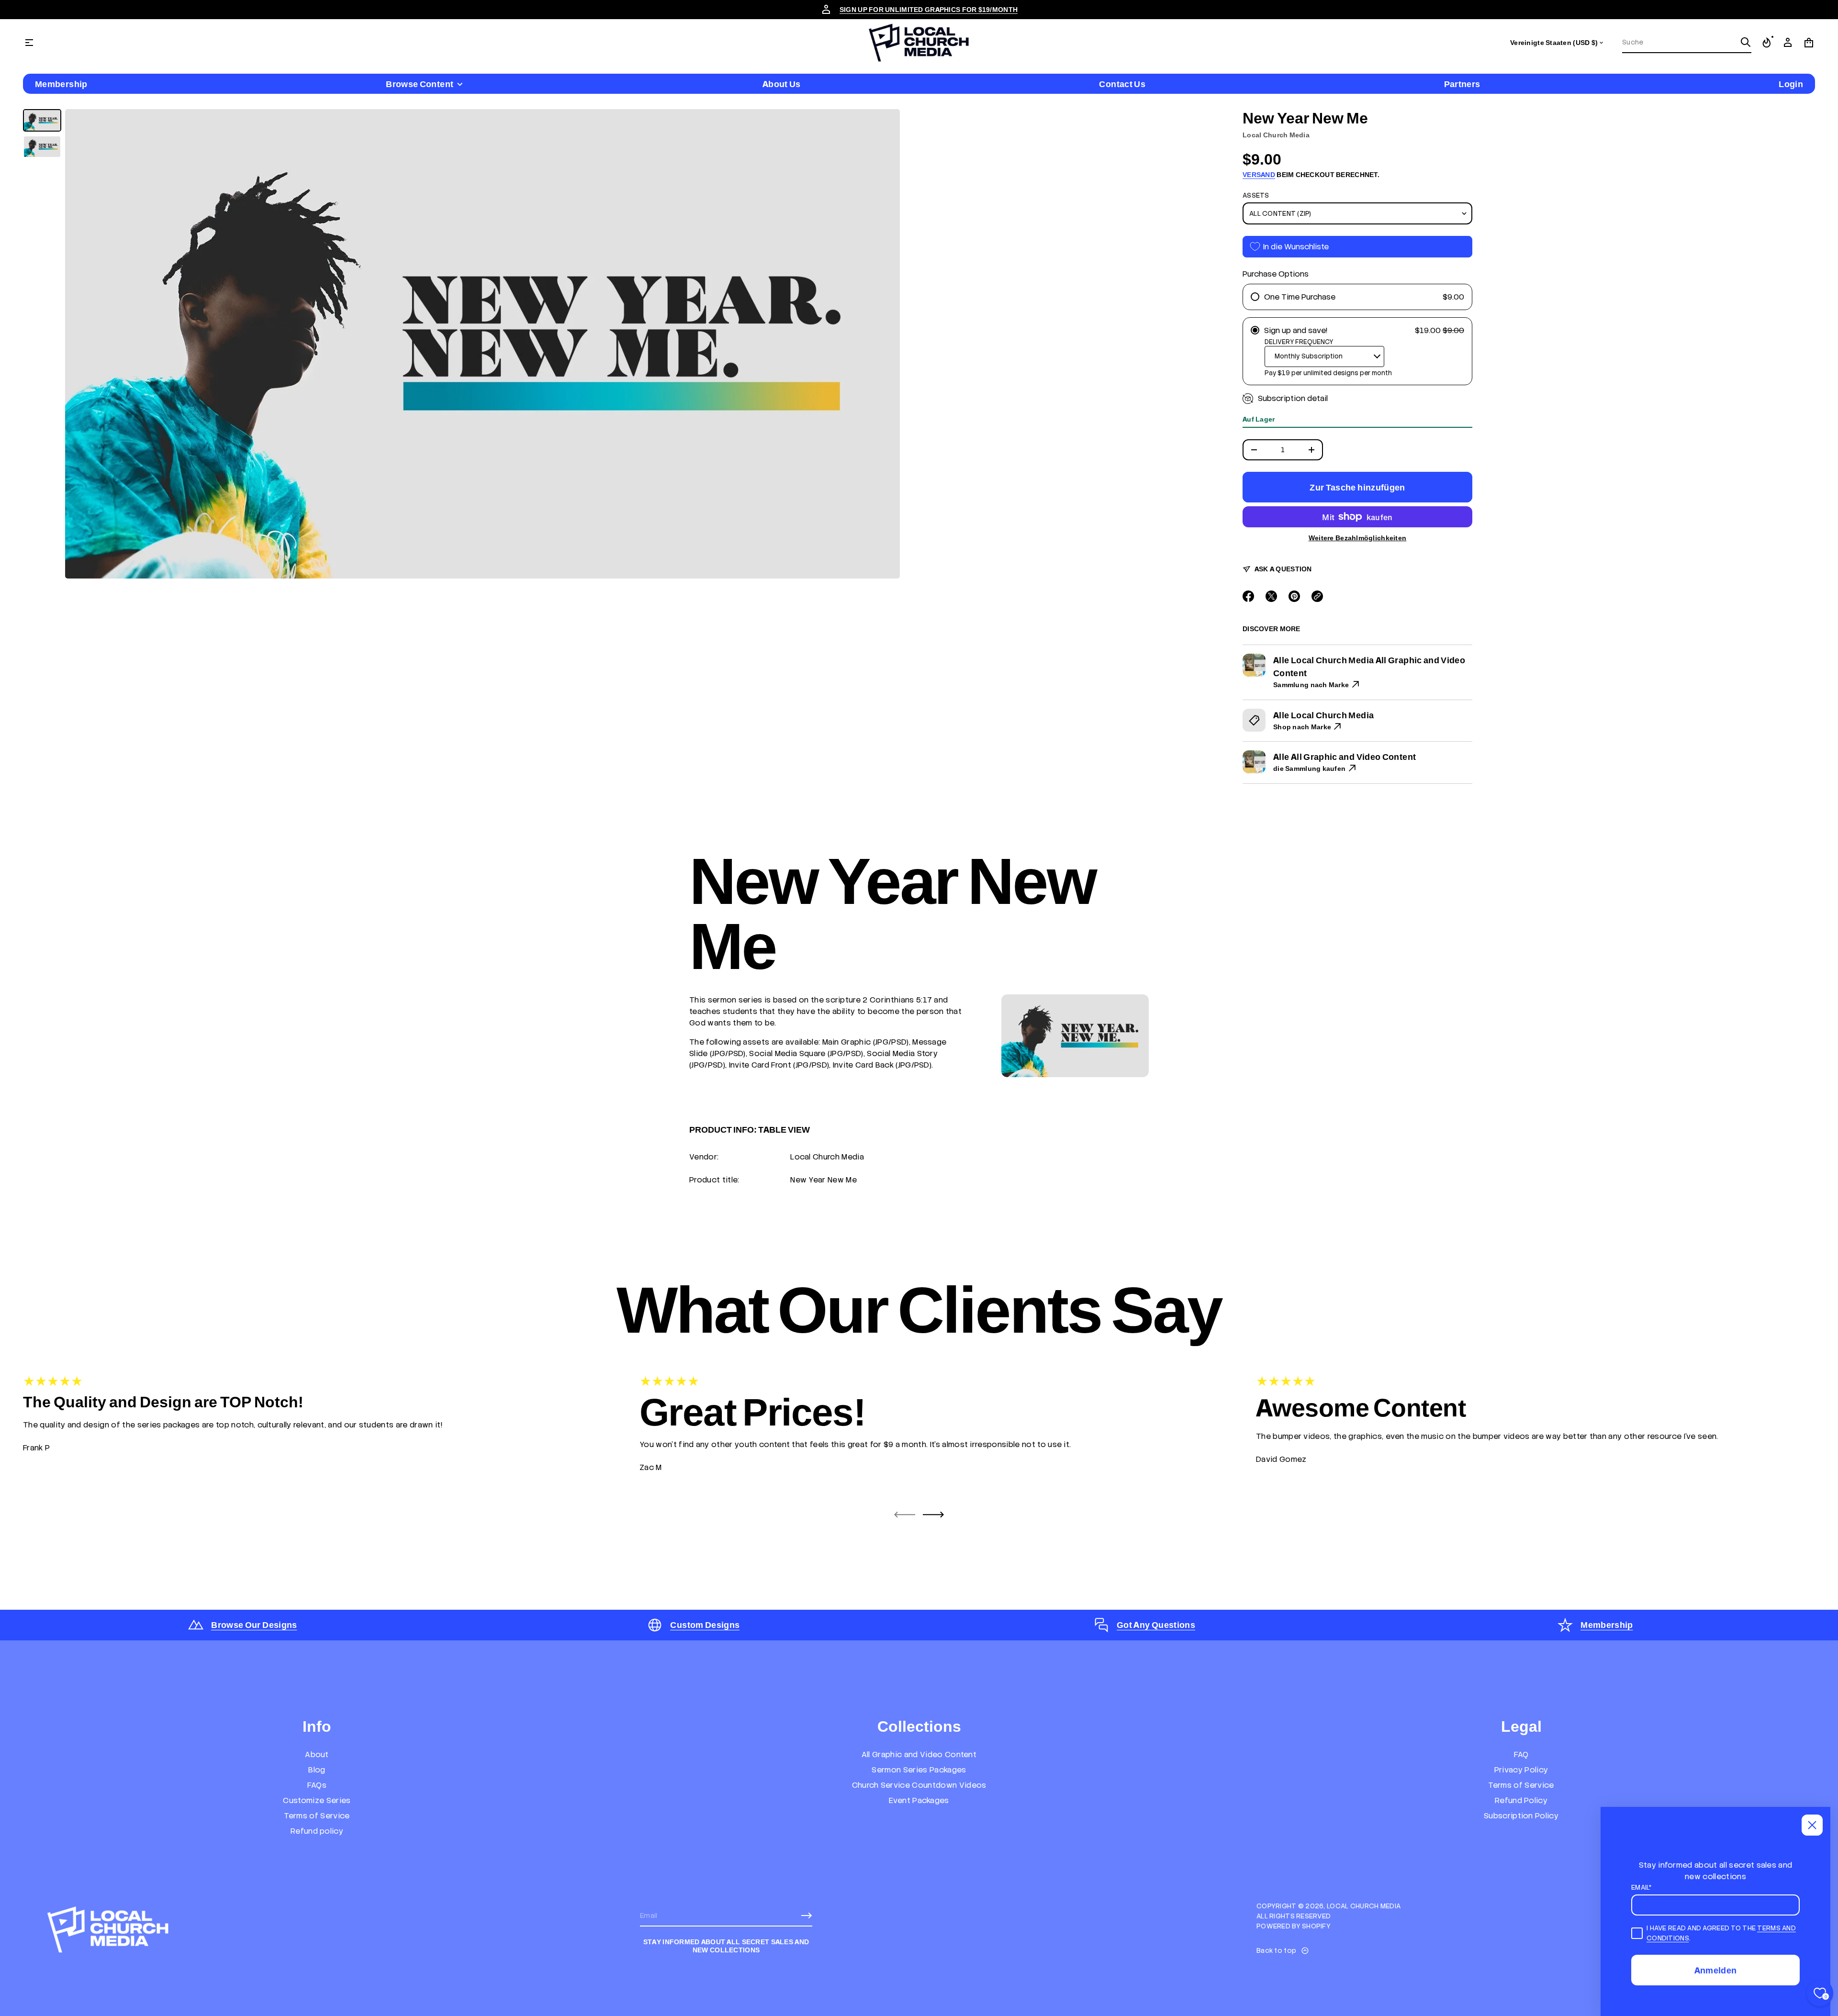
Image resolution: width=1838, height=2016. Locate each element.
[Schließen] (1812, 1825)
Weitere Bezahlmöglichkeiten (1358, 538)
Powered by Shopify (1294, 1926)
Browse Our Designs (254, 1625)
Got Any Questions (1156, 1625)
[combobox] (1679, 42)
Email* (1642, 1887)
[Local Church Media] (919, 43)
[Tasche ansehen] (1809, 43)
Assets (1256, 195)
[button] (1687, 43)
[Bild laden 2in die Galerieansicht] (42, 147)
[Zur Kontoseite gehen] (1788, 43)
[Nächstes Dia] (933, 1515)
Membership (1607, 1625)
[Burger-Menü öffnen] (29, 43)
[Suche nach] (1746, 42)
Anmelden (1716, 1970)
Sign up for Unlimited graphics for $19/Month (929, 10)
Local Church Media (1276, 135)
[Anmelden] (807, 1916)
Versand (1259, 175)
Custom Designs (705, 1625)
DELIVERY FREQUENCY (1299, 342)
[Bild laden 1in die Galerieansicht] (42, 120)
